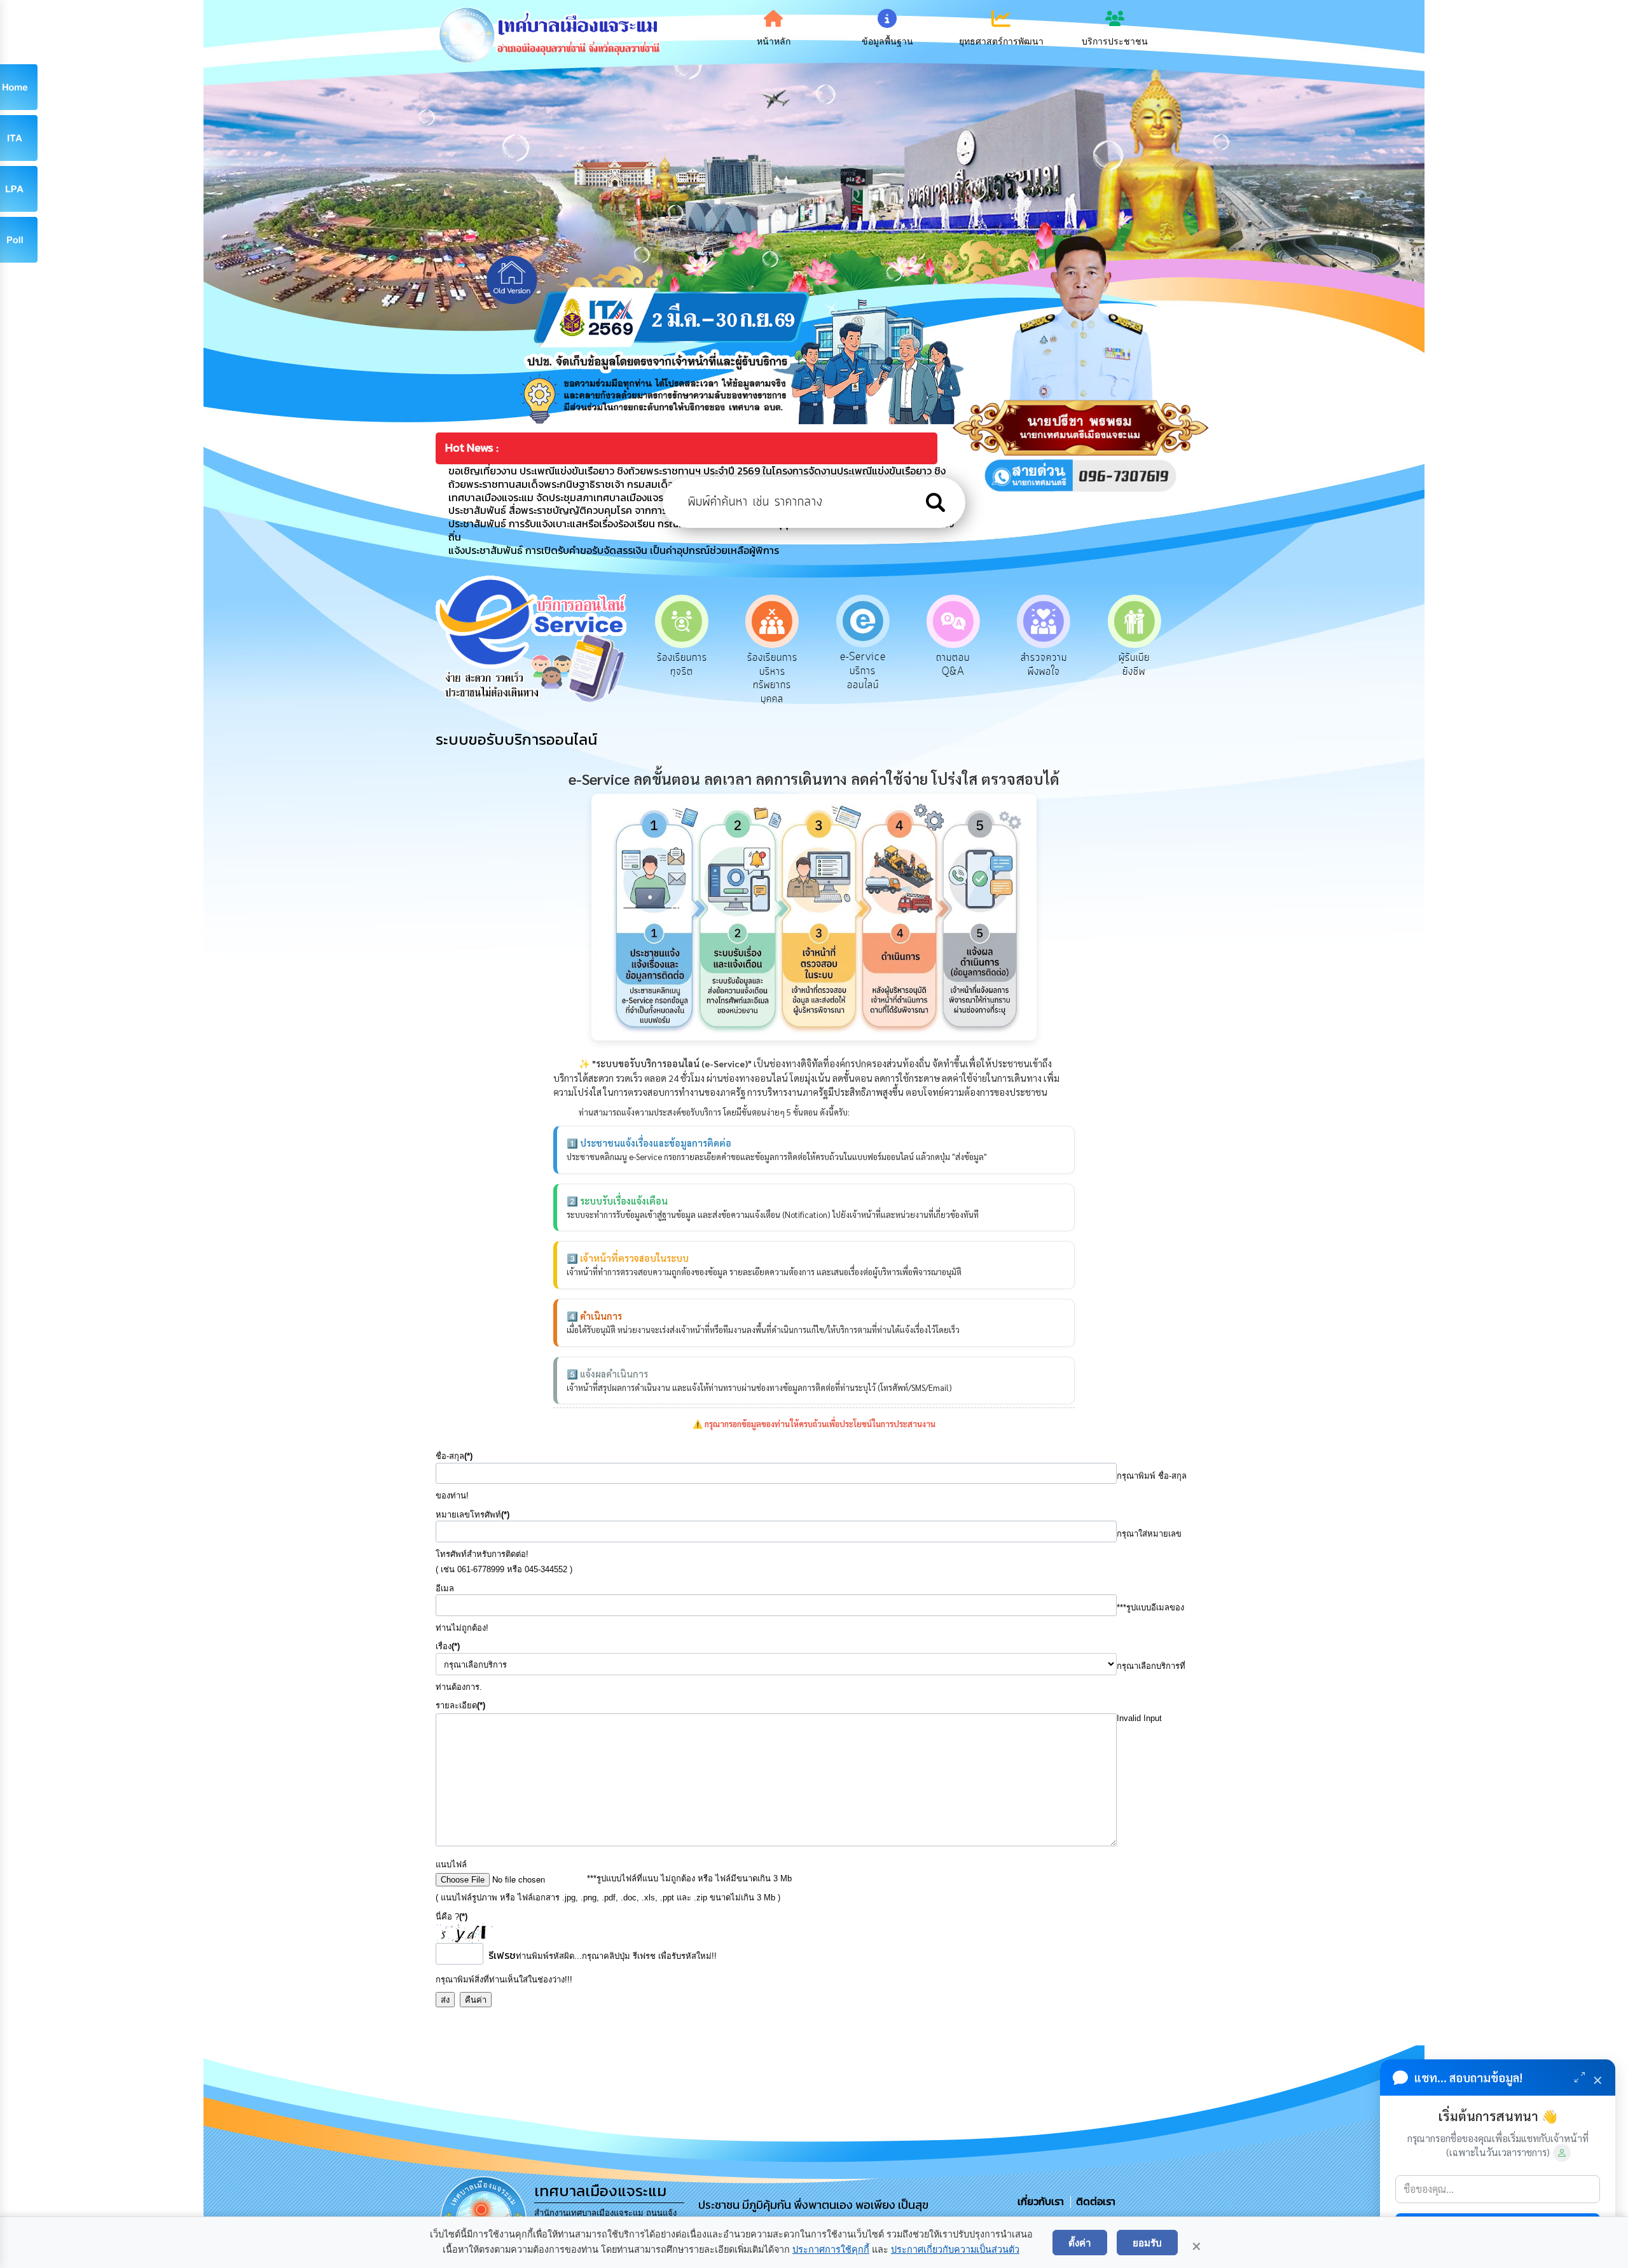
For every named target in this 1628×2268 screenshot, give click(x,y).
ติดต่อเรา (1093, 2201)
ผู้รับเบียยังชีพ (1044, 665)
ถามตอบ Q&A (863, 665)
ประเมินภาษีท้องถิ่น (1134, 665)
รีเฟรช (502, 1955)
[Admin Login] (1562, 2153)
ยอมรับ (1147, 2243)
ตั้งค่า (1080, 2243)
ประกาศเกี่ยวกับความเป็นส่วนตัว (955, 2250)
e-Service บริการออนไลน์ (772, 671)
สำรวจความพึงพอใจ (953, 665)
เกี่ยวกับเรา (1042, 2201)
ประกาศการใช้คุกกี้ (831, 2250)
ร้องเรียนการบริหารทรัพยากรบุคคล (682, 678)
